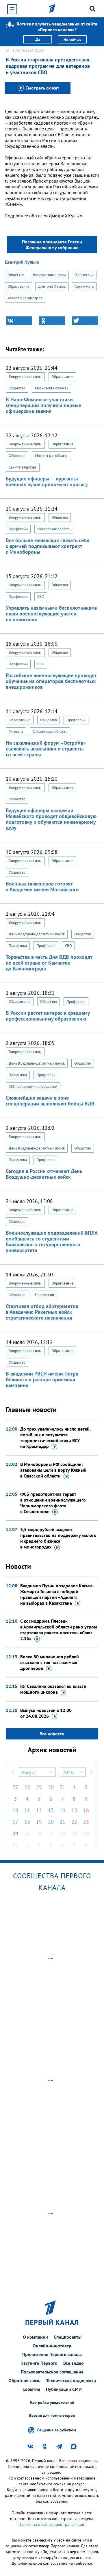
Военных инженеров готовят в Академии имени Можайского (42, 887)
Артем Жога (84, 286)
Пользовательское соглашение (52, 2372)
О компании (35, 2337)
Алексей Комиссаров (25, 298)
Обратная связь (24, 2380)
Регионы (16, 732)
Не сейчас (72, 39)
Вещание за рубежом (57, 2430)
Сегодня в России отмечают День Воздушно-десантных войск (44, 1174)
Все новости (52, 1734)
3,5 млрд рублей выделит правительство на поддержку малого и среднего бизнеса (58, 1538)
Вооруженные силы (50, 275)
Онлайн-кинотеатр (52, 2346)
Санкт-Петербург (23, 467)
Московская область (52, 388)
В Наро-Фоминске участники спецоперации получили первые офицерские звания (43, 405)
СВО (41, 596)
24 (15, 1833)
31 (62, 1787)
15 (74, 1810)
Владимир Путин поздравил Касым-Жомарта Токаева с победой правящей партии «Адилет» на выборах (57, 1594)
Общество (16, 275)
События (31, 2389)
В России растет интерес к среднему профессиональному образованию (48, 1016)
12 (39, 1810)
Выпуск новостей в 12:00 (46, 1713)
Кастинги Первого (39, 2363)
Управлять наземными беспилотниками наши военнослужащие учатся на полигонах (52, 614)
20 (51, 1822)
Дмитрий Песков (52, 286)
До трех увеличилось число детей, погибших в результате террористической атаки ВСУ (55, 1438)
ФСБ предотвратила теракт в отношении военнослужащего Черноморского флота (53, 1503)
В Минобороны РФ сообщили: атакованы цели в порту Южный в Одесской (53, 1470)
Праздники (18, 946)
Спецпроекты (68, 2337)
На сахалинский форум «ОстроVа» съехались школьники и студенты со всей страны (46, 749)
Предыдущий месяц (13, 1772)
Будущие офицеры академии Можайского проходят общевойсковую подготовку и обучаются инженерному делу (51, 819)
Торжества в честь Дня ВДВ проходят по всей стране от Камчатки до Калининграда (49, 963)
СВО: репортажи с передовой (33, 1086)
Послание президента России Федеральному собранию (52, 245)
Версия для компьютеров (52, 2416)
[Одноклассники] (52, 321)
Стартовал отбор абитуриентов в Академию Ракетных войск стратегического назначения (42, 1312)
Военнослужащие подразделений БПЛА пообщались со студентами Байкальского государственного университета (52, 1241)
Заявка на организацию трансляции (52, 2524)
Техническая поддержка (71, 2380)
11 (27, 1810)
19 (39, 1822)
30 (51, 1787)
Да (38, 39)
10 (15, 1810)
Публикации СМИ (64, 2389)
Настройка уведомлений (52, 2403)
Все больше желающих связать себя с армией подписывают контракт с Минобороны (48, 546)
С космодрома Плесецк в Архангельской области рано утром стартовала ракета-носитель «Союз (59, 1630)
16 (86, 1810)
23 (86, 1822)
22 (74, 1822)
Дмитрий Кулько (22, 262)
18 (27, 1822)
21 (62, 1822)
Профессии (84, 275)
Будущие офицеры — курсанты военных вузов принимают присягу (47, 481)
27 (15, 1787)
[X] (85, 321)
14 (62, 1810)
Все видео (74, 2363)
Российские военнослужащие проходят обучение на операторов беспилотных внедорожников (51, 681)
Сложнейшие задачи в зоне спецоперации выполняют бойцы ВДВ (50, 1101)
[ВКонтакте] (19, 321)
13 (51, 1810)
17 (15, 1822)
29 (39, 1787)
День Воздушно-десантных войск (37, 934)
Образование (18, 286)
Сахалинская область (50, 732)
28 (27, 1787)
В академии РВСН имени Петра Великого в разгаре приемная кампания (42, 1379)
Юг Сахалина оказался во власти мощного (53, 1689)
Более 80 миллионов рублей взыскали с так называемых (50, 1662)
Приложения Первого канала (52, 2354)
